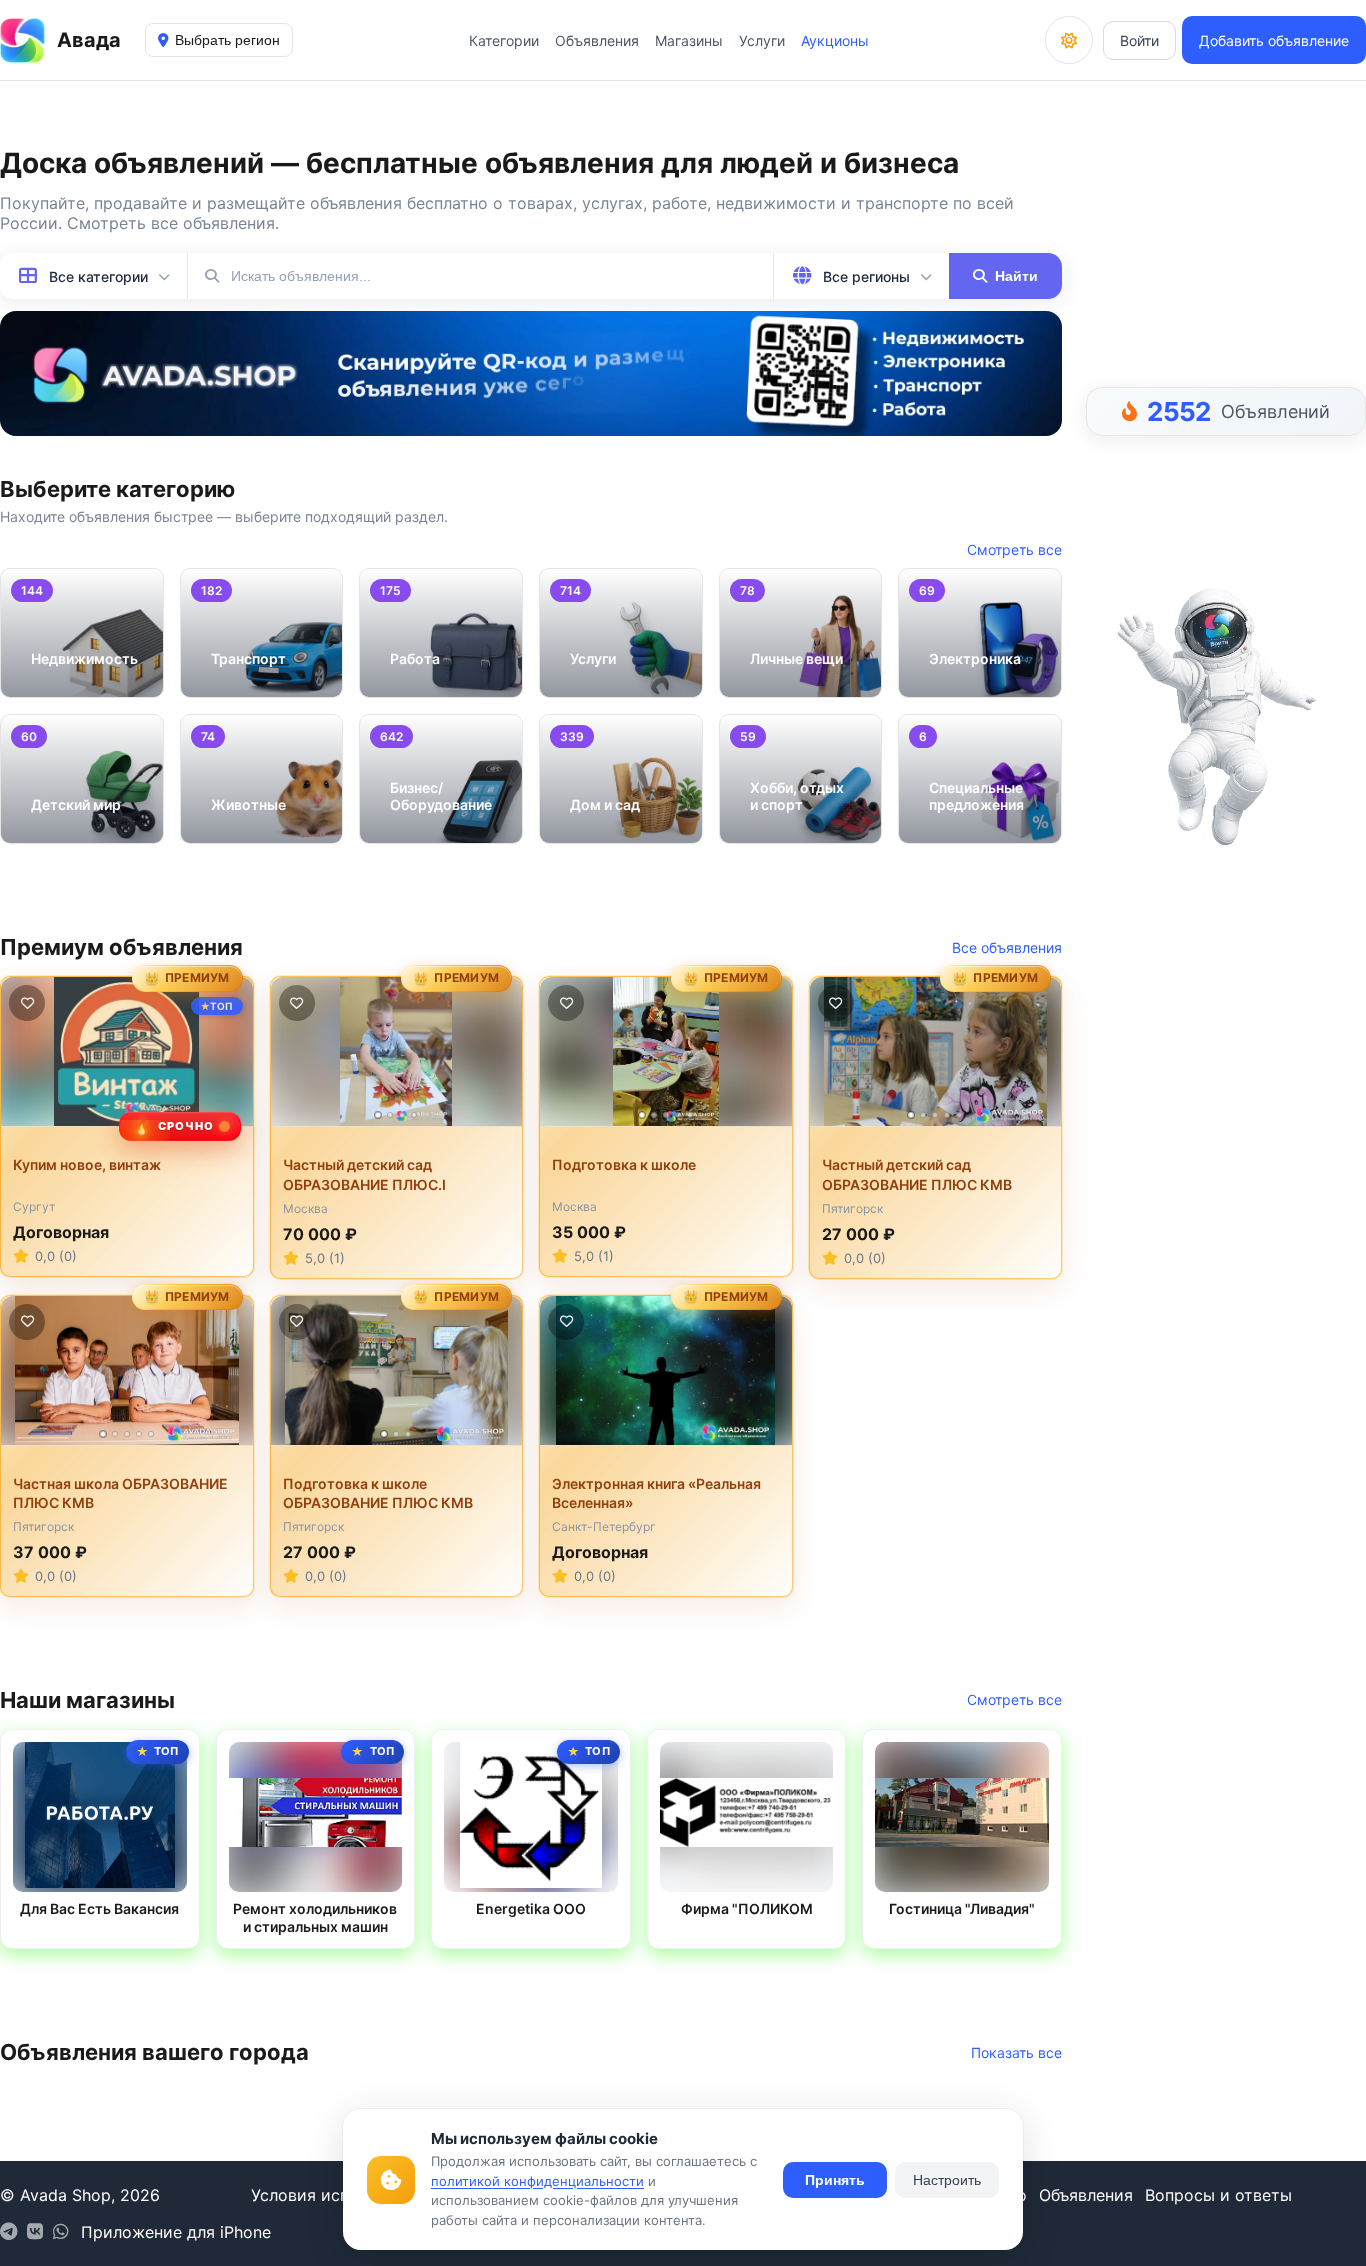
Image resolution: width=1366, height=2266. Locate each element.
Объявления (597, 40)
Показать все (1016, 2052)
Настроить (947, 2180)
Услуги (762, 40)
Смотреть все (1014, 549)
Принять (835, 2180)
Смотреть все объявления (171, 223)
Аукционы (835, 40)
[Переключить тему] (1069, 40)
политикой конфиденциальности (537, 2181)
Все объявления (1007, 947)
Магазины (689, 40)
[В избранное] (27, 1003)
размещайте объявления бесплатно (347, 203)
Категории (504, 40)
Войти (1139, 40)
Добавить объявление (1274, 40)
